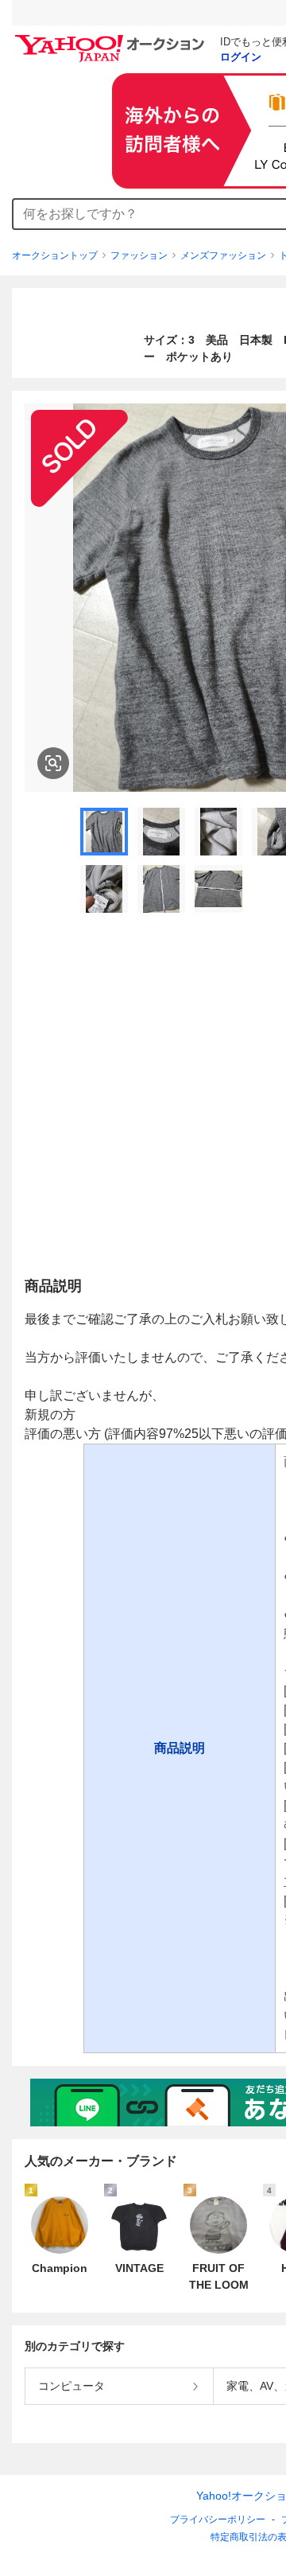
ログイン (241, 57)
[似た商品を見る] (53, 763)
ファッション (139, 255)
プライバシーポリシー (218, 2519)
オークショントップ (55, 255)
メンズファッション (223, 255)
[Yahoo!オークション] (112, 39)
